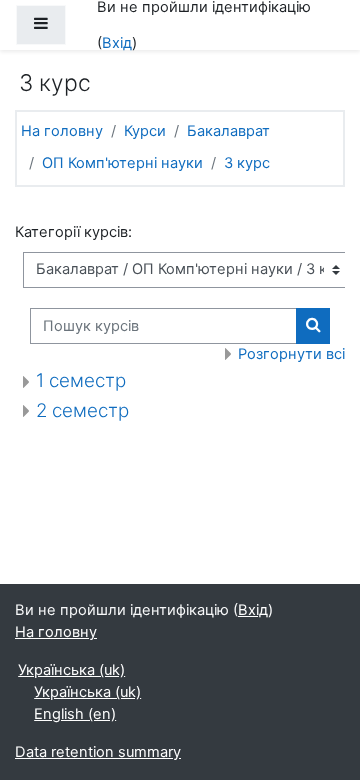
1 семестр (81, 380)
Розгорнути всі (291, 354)
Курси (145, 131)
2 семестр (82, 410)
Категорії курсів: (73, 232)
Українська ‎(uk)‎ (71, 670)
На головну (62, 131)
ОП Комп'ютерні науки (122, 163)
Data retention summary (98, 752)
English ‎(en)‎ (75, 714)
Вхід (117, 43)
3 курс (247, 163)
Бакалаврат (228, 131)
